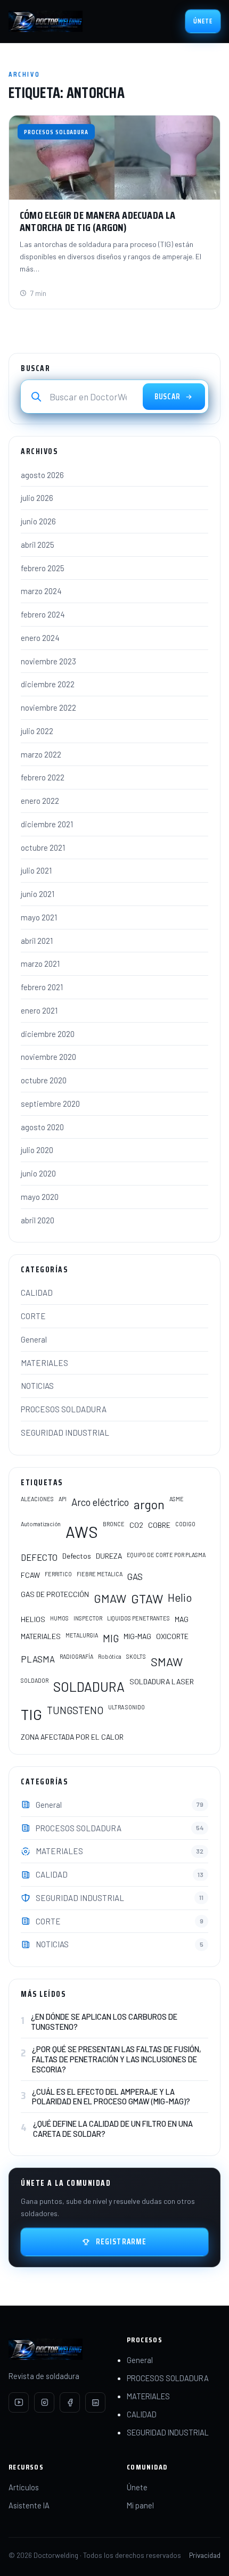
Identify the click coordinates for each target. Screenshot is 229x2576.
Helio (180, 1597)
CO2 (136, 1525)
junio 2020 (38, 1173)
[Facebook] (70, 2402)
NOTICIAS (37, 1386)
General (34, 1339)
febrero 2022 (43, 777)
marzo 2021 (40, 964)
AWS (82, 1532)
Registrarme (121, 2242)
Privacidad (205, 2555)
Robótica (110, 1656)
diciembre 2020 (48, 1034)
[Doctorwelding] (46, 21)
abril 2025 (38, 545)
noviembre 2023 (48, 661)
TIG (31, 1714)
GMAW (110, 1598)
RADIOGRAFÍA (76, 1656)
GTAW (147, 1599)
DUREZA (109, 1556)
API (63, 1499)
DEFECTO (39, 1557)
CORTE (33, 1316)
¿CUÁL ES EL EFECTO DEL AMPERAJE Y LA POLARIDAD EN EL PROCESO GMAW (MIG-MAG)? (111, 2097)
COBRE (159, 1525)
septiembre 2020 (50, 1104)
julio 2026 (37, 498)
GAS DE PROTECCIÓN (55, 1594)
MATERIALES (44, 1363)
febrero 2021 (42, 987)
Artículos (24, 2487)
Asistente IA (29, 2505)
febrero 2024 (43, 614)
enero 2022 (40, 801)
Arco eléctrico (100, 1502)
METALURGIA (82, 1635)
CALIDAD (37, 1293)
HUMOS (59, 1618)
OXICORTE (172, 1636)
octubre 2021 (43, 847)
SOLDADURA (89, 1686)
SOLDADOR (35, 1680)
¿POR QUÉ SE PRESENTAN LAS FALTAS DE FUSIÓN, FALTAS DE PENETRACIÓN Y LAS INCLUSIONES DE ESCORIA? (117, 2059)
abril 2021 (37, 941)
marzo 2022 (41, 754)
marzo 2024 (41, 591)
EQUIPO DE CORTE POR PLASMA (166, 1555)
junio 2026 (38, 521)
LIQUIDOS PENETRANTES (138, 1618)
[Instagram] (44, 2402)
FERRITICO (58, 1574)
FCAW (30, 1575)
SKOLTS (136, 1656)
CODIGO (185, 1524)
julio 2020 (37, 1150)
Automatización (41, 1524)
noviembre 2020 (48, 1057)
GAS (135, 1576)
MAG (182, 1619)
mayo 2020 (40, 1197)
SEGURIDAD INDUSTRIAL (65, 1433)
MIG (111, 1638)
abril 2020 (38, 1220)
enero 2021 (39, 1010)
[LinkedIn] (95, 2402)
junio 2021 (38, 894)
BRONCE (114, 1524)
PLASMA (38, 1659)
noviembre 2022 (48, 707)
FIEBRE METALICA (100, 1574)
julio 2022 (37, 731)
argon (149, 1504)
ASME (177, 1499)
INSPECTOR (88, 1618)
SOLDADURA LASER (162, 1681)
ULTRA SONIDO (126, 1707)
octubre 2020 (44, 1080)
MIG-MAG (137, 1636)
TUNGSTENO (75, 1710)
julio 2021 (36, 870)
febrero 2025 (43, 568)
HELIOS (33, 1619)
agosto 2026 (42, 475)
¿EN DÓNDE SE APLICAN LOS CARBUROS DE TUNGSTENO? (104, 2022)
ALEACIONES (37, 1499)
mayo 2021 (39, 917)
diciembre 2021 (47, 824)
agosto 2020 (42, 1127)
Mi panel (140, 2505)
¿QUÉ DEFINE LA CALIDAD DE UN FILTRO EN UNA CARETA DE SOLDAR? (113, 2129)
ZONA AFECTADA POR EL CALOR (72, 1737)
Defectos (77, 1556)
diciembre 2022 (48, 684)
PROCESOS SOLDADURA (64, 1409)
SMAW (167, 1661)
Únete (203, 21)
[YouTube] (19, 2402)
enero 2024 (40, 638)
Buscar (167, 397)
